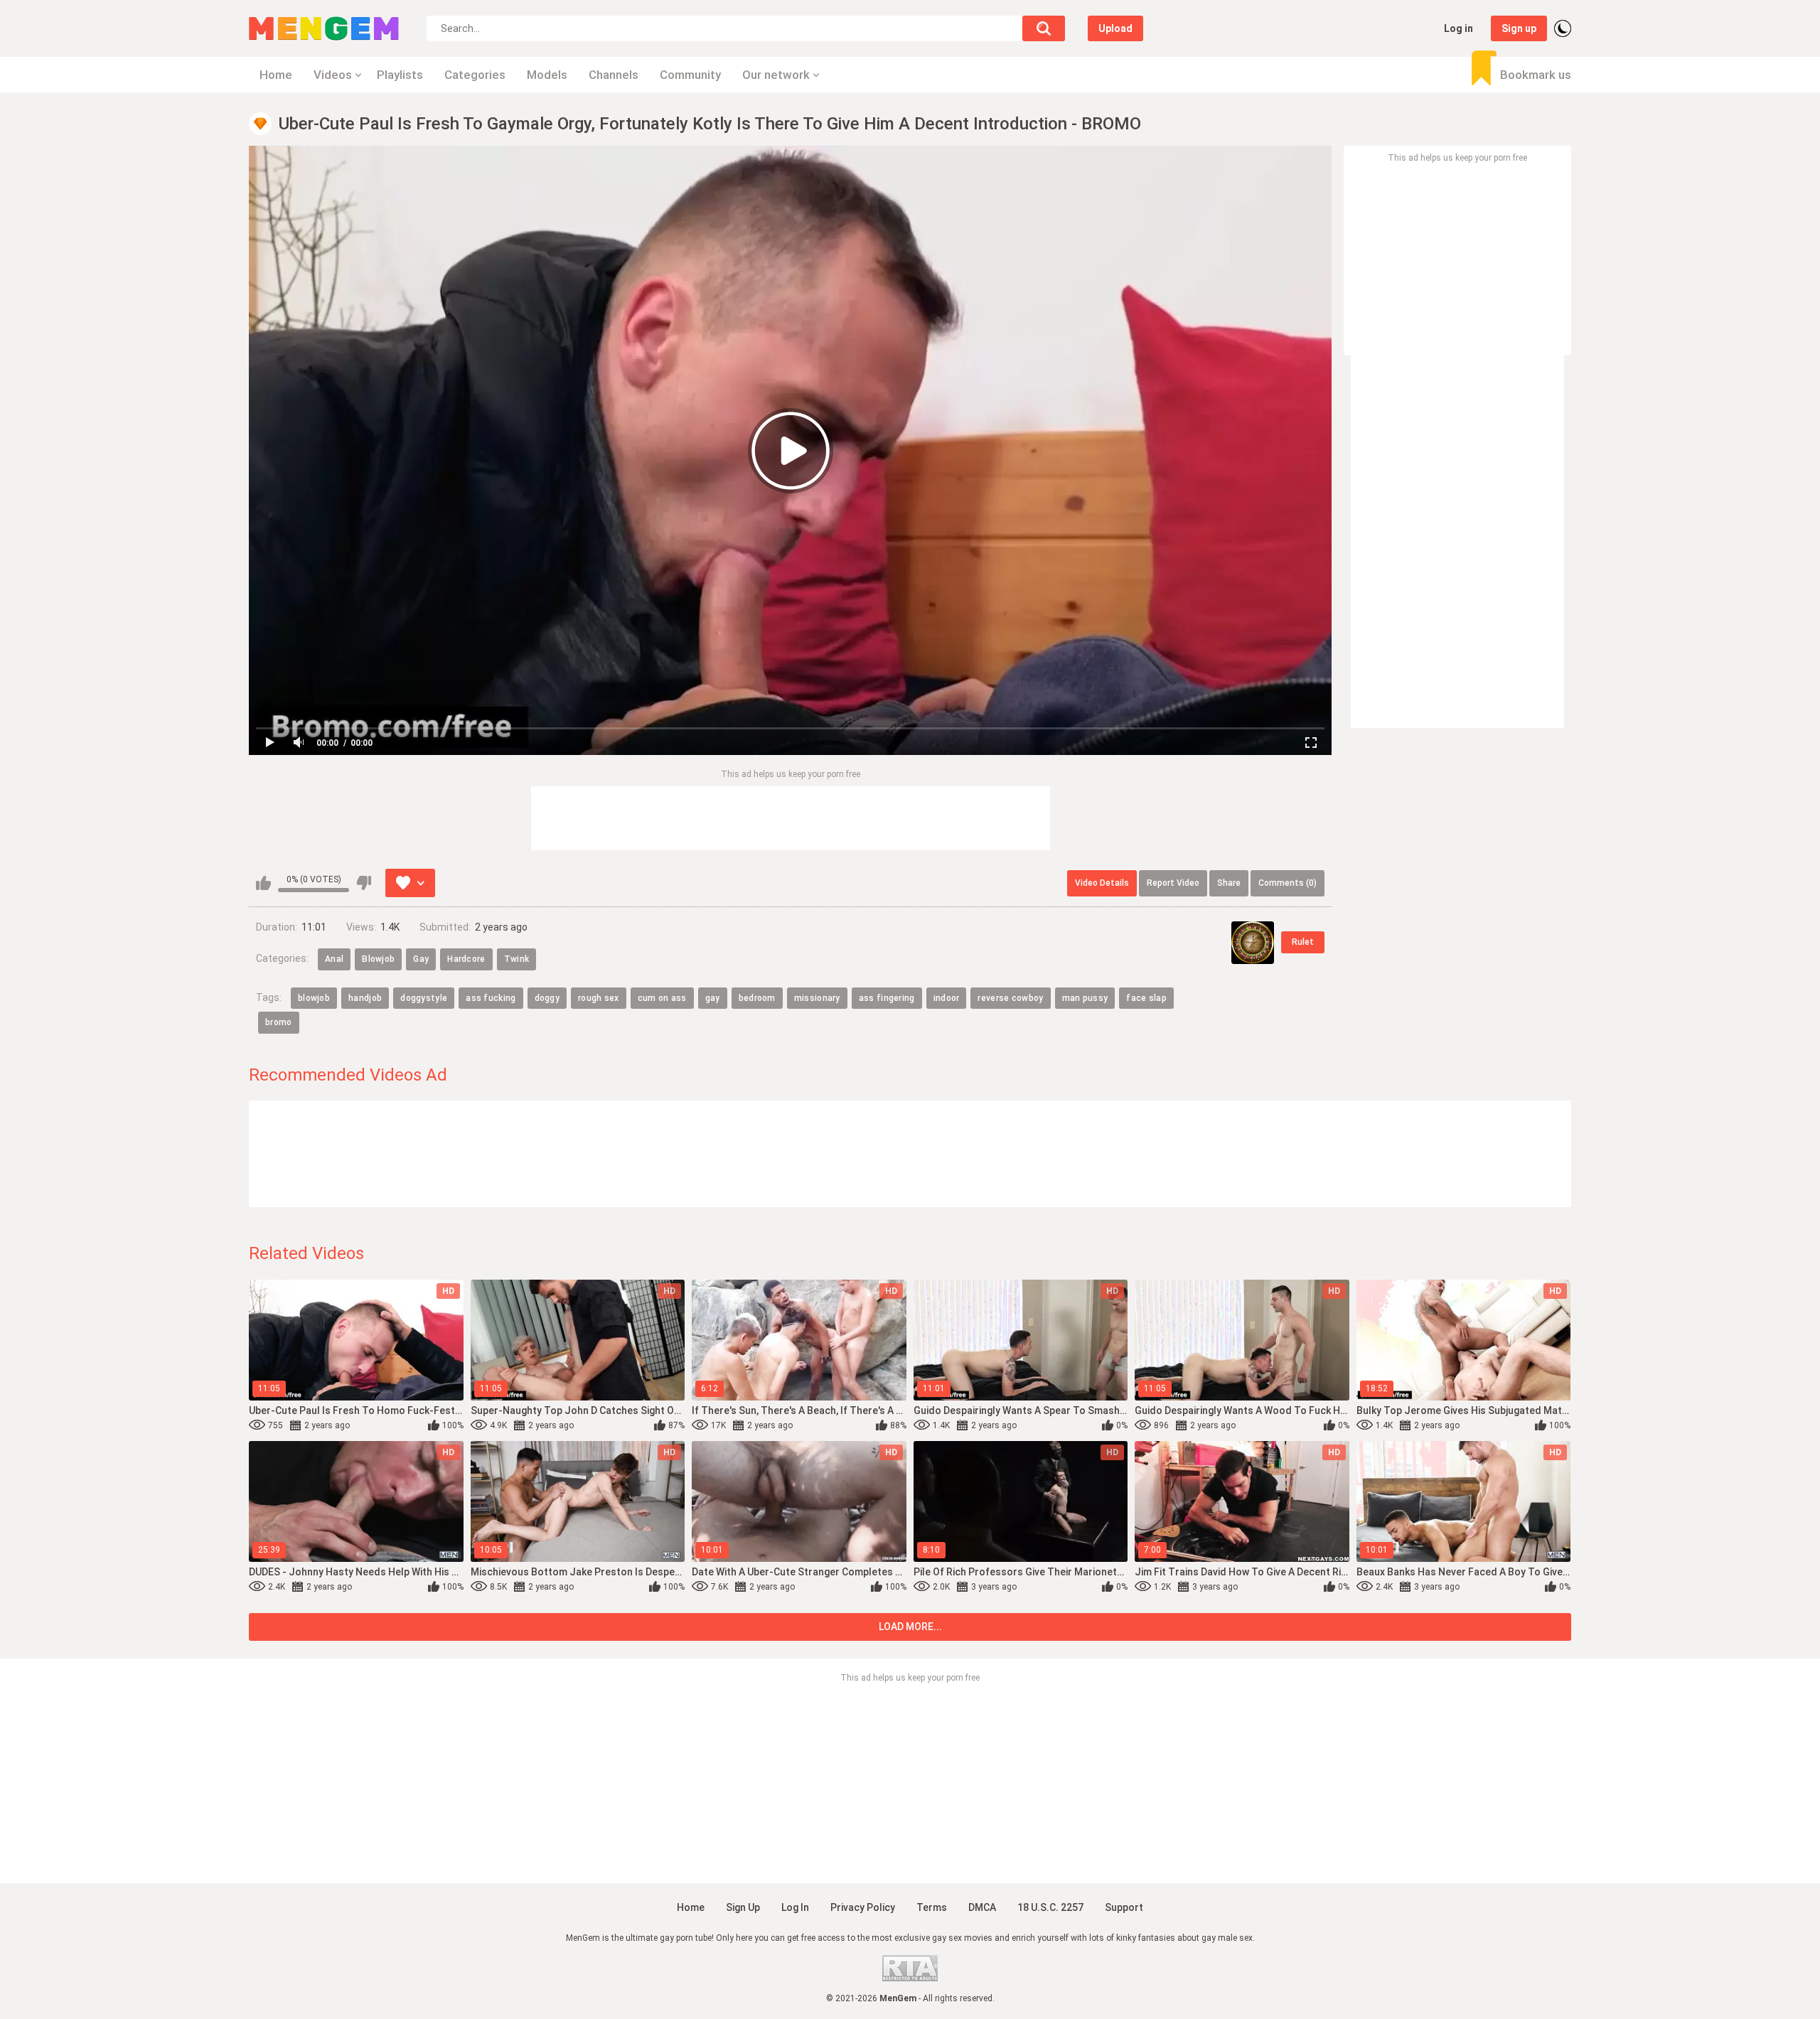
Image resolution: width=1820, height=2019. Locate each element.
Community (690, 75)
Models (547, 75)
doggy (547, 998)
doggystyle (424, 998)
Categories (475, 75)
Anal (334, 959)
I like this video (263, 883)
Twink (517, 959)
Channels (614, 75)
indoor (947, 998)
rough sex (599, 998)
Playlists (400, 75)
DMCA (982, 1907)
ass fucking (491, 998)
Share (1229, 883)
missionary (817, 998)
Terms (932, 1907)
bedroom (757, 998)
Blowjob (378, 959)
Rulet (1303, 942)
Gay (421, 959)
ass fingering (887, 998)
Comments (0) (1288, 883)
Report (1173, 883)
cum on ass (662, 998)
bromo (279, 1022)
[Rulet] (1253, 943)
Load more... (910, 1627)
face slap (1146, 998)
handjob (365, 998)
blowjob (314, 998)
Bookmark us (1536, 75)
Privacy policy (863, 1907)
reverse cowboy (1010, 998)
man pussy (1085, 998)
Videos (333, 75)
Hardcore (466, 959)
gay (713, 998)
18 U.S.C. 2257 (1050, 1907)
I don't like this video (364, 883)
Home (276, 75)
